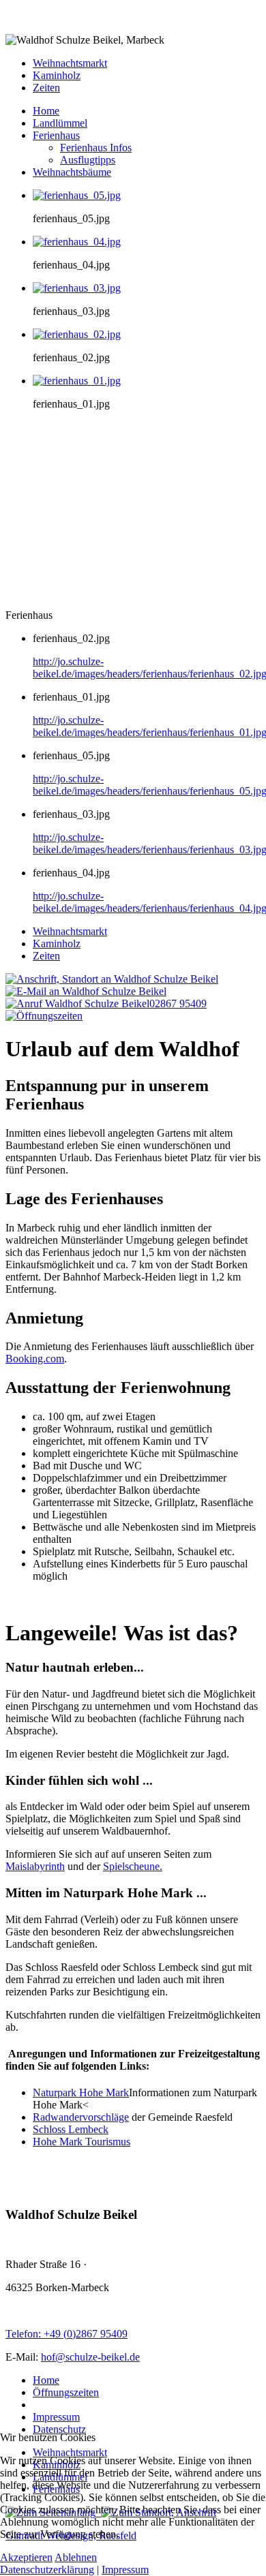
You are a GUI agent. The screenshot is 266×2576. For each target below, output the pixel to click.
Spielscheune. (133, 1866)
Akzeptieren (26, 2557)
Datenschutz (59, 2429)
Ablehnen (76, 2557)
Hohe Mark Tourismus (82, 2142)
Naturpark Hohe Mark (81, 2092)
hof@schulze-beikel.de (90, 2357)
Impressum (56, 2417)
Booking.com (35, 1359)
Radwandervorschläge (81, 2117)
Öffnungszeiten (66, 2392)
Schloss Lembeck (71, 2129)
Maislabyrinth (35, 1866)
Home (46, 2380)
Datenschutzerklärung (47, 2570)
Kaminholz (57, 75)
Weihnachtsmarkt (70, 63)
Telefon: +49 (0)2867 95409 (66, 2334)
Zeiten (46, 88)
